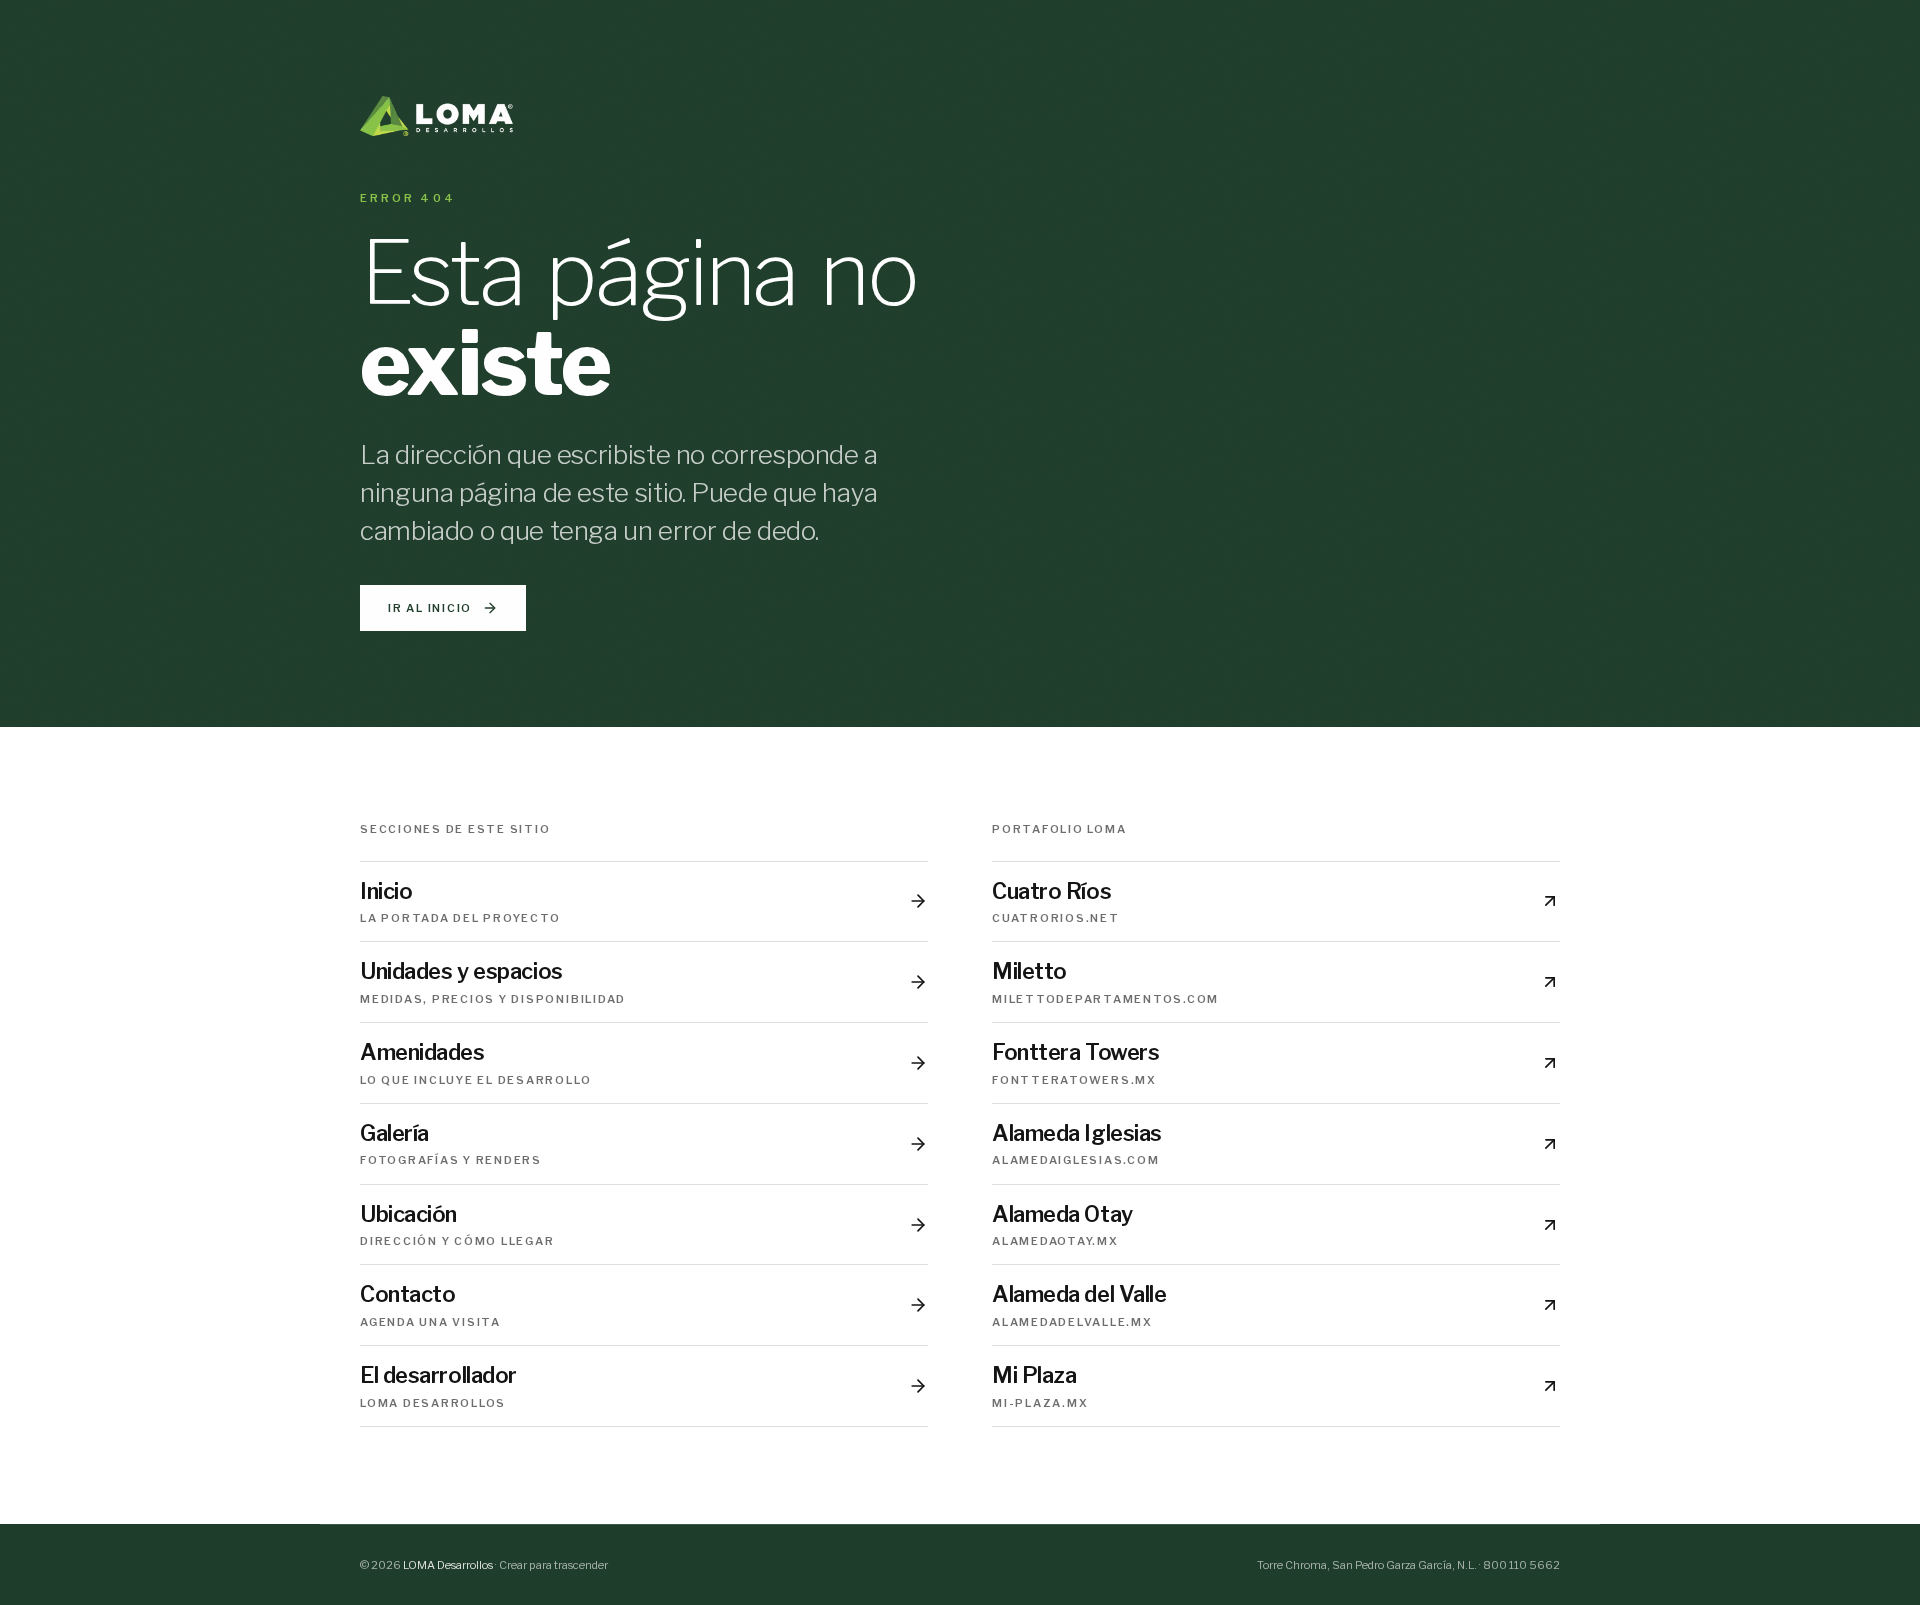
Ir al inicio (430, 608)
